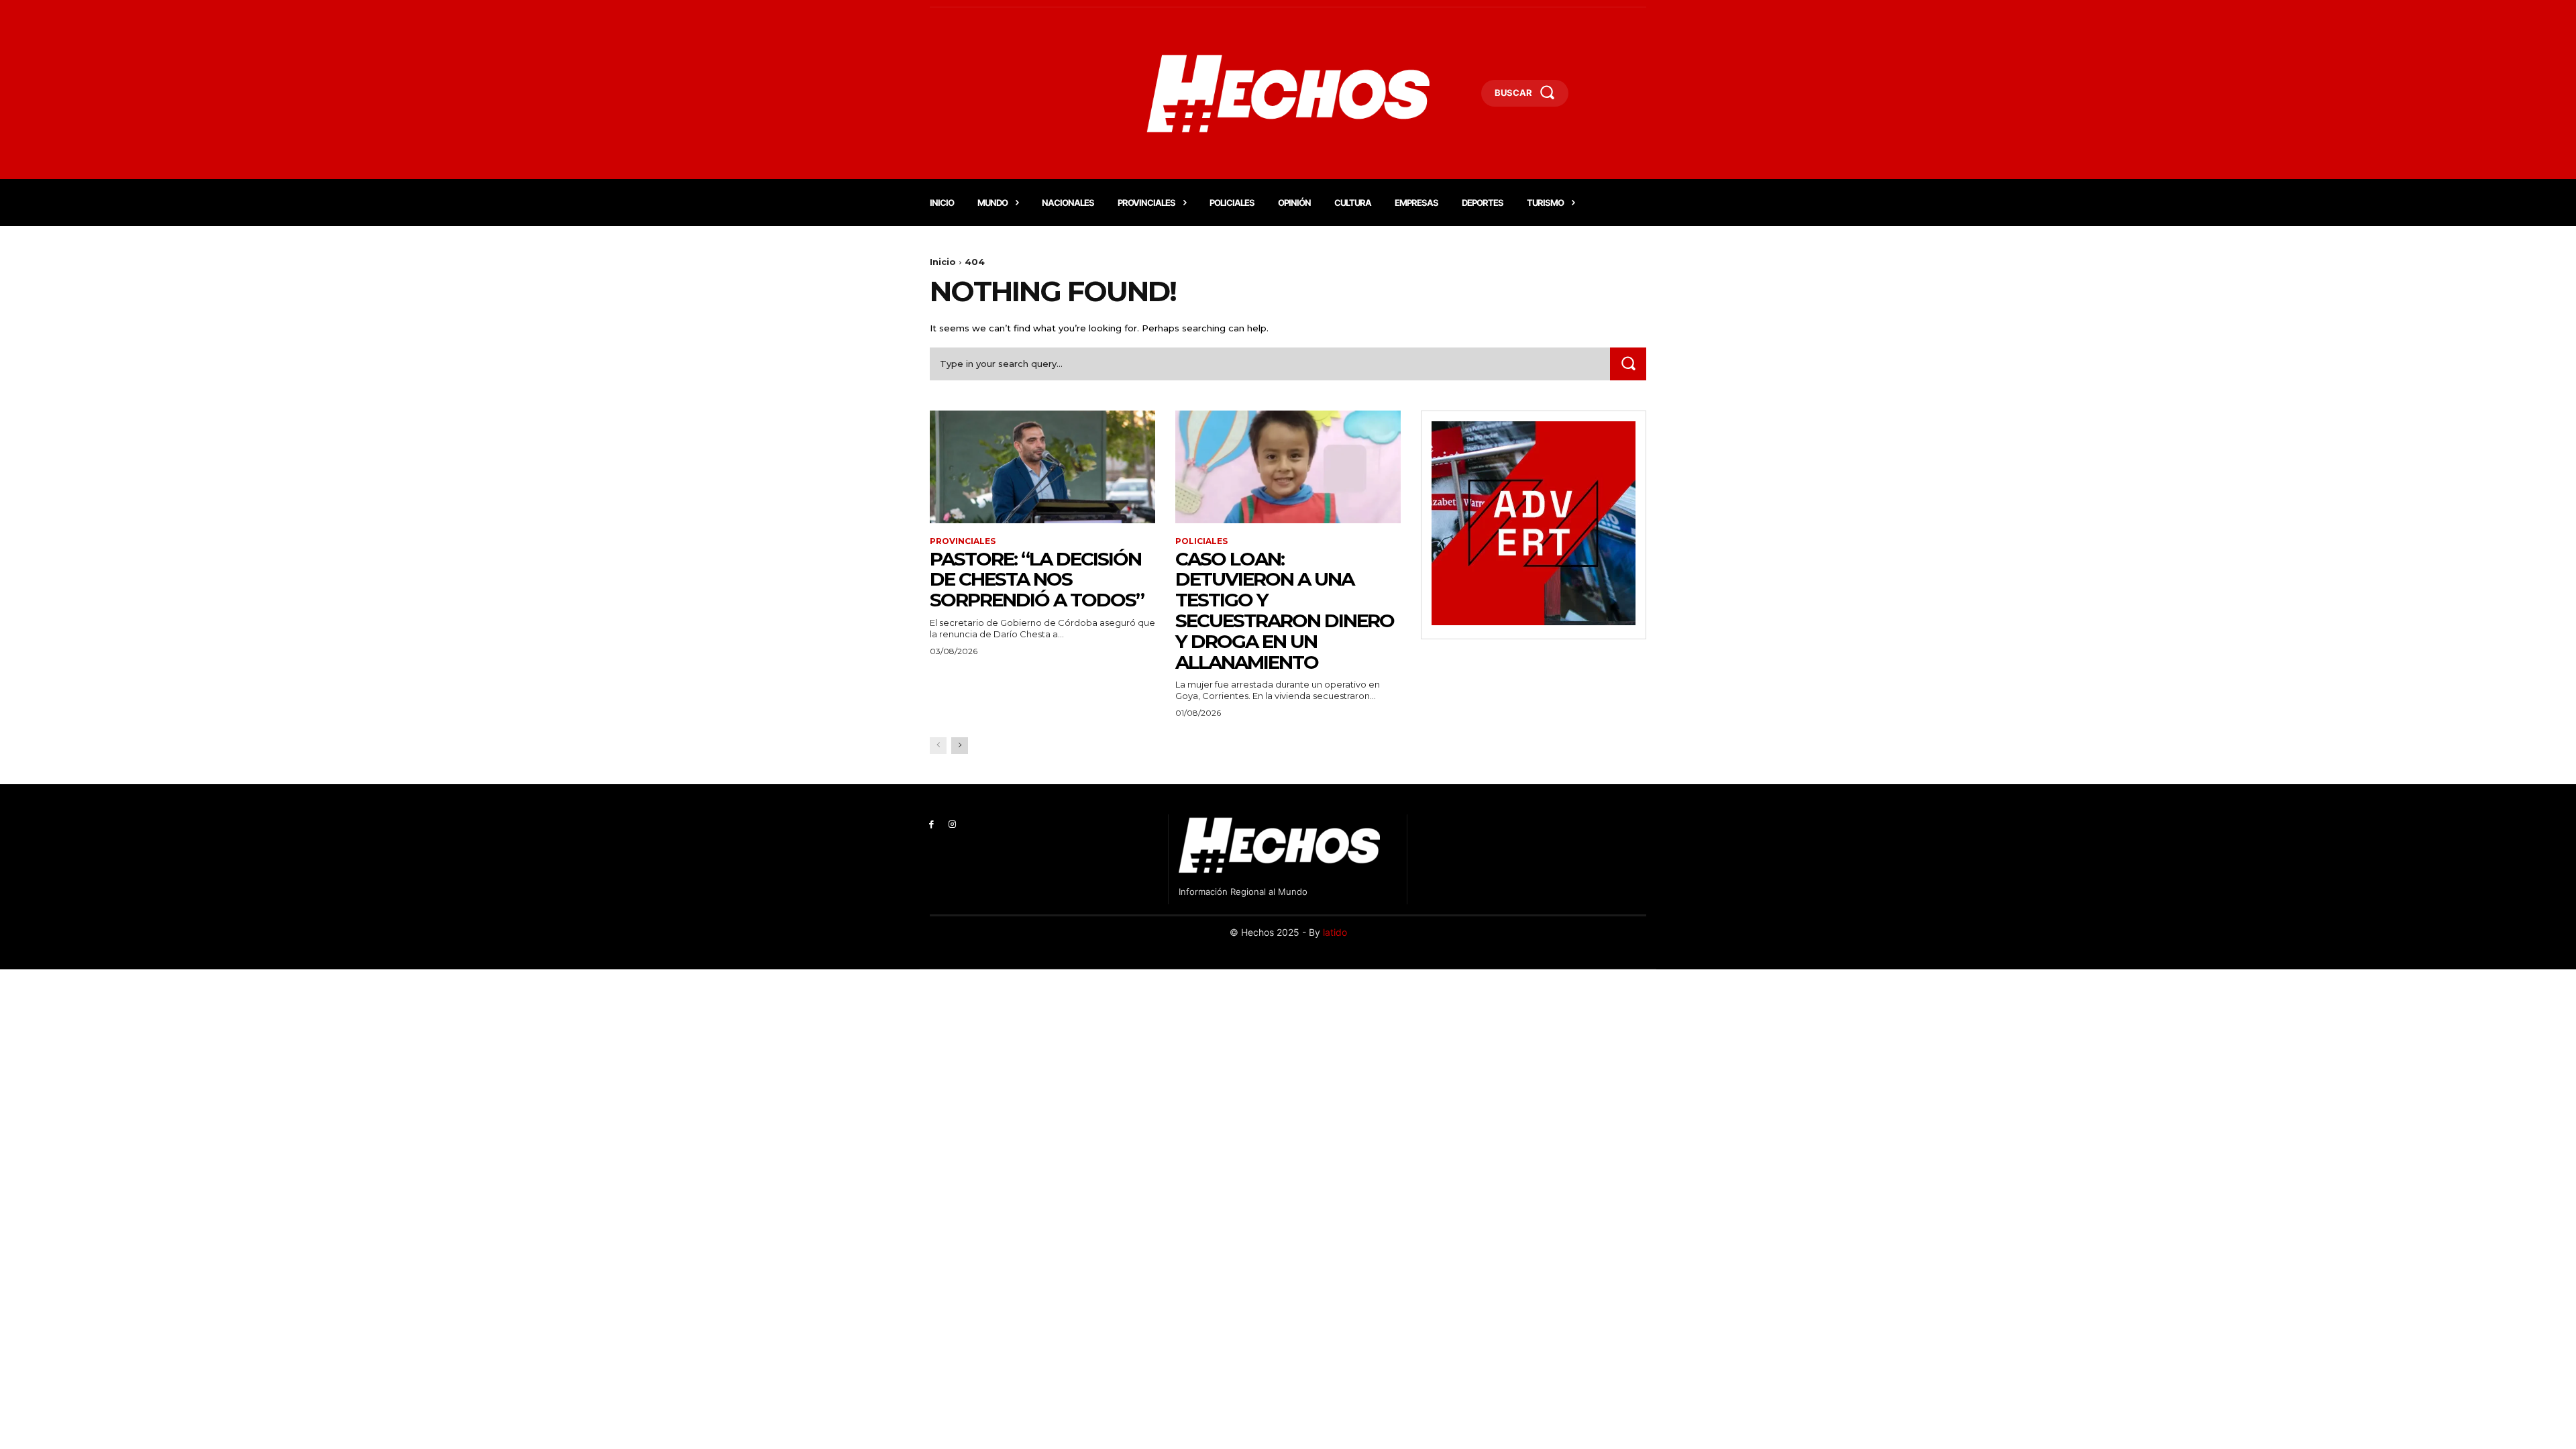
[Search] (1628, 364)
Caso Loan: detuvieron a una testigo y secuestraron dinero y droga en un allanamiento (1285, 610)
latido (1335, 932)
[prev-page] (938, 746)
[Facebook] (931, 825)
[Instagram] (952, 825)
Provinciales (963, 541)
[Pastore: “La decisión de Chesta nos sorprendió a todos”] (1042, 467)
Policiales (1201, 541)
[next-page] (960, 746)
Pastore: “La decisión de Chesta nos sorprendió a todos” (1037, 580)
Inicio (943, 262)
